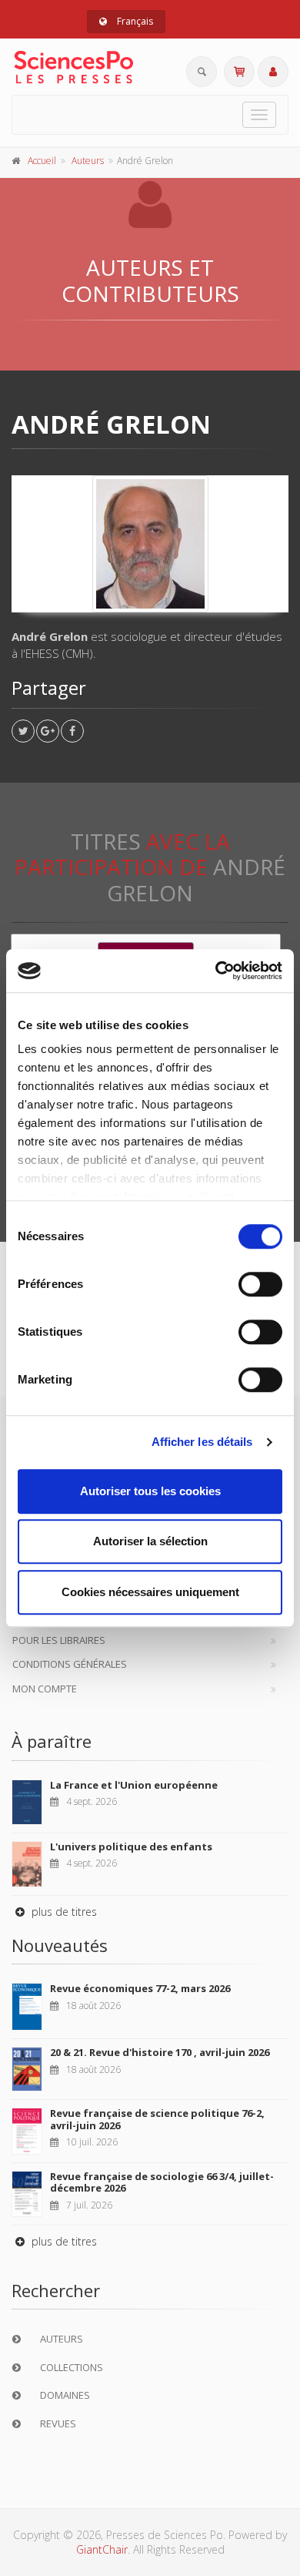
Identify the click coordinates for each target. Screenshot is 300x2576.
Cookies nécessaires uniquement (150, 1592)
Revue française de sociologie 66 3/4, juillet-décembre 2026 (162, 2182)
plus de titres (63, 1912)
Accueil (42, 161)
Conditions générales (70, 1664)
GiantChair (102, 2549)
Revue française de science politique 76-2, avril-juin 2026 (157, 2119)
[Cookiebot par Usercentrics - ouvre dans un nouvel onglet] (216, 971)
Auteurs (88, 161)
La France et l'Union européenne (134, 1785)
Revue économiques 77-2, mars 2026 (140, 1988)
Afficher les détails (202, 1442)
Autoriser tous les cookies (150, 1491)
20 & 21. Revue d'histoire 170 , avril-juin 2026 (160, 2052)
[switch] (260, 1284)
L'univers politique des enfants (131, 1846)
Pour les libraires (59, 1640)
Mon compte (45, 1689)
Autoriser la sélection (150, 1541)
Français (134, 21)
